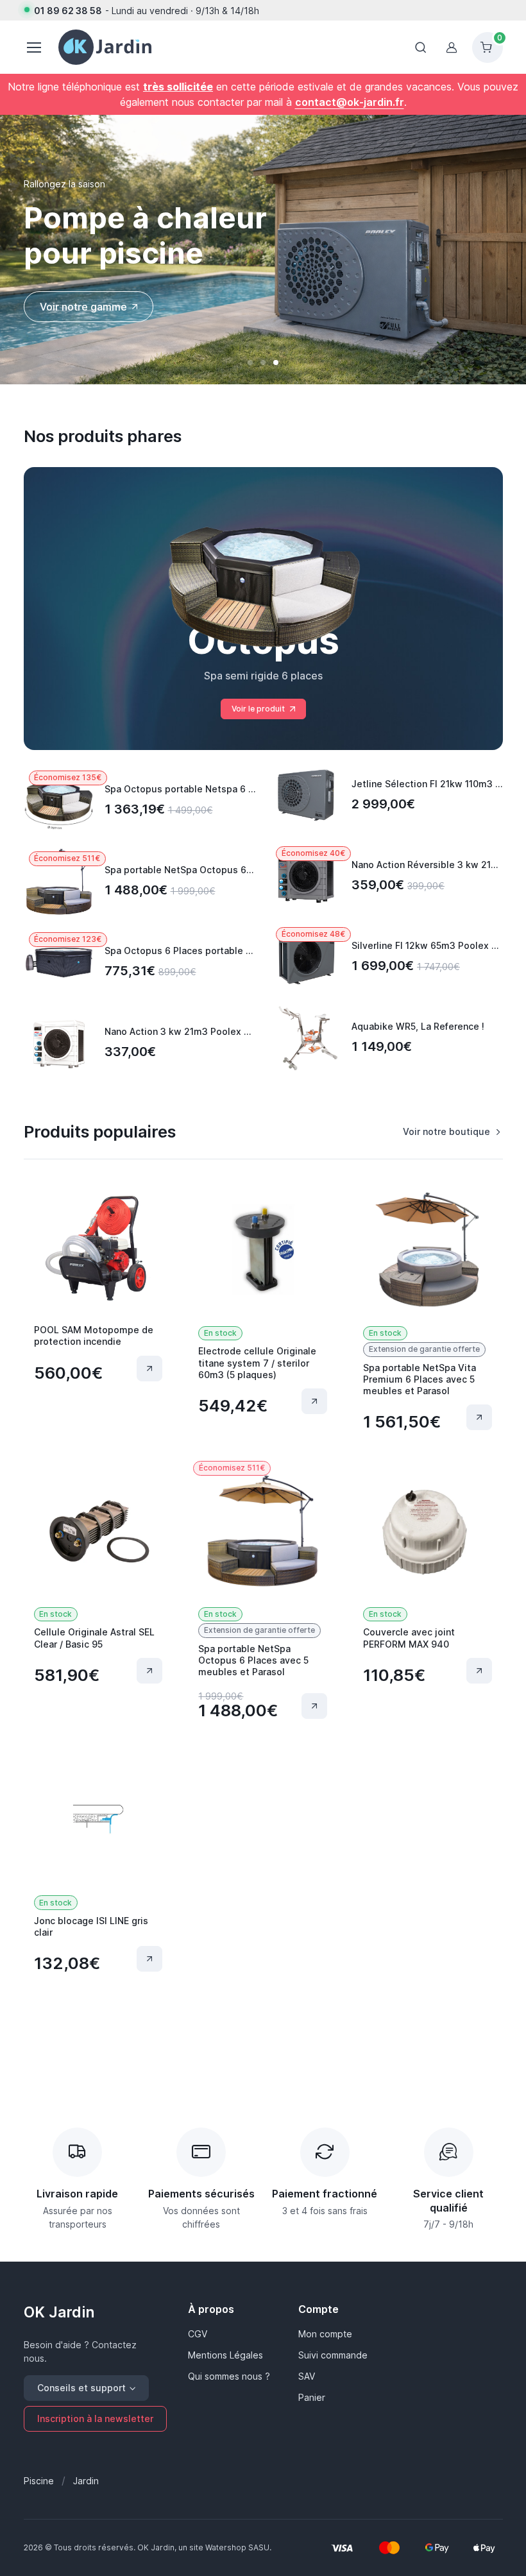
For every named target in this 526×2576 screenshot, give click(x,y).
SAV (307, 2376)
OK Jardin (59, 2312)
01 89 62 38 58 (68, 11)
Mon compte (325, 2334)
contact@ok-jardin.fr (350, 102)
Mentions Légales (225, 2355)
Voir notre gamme (83, 307)
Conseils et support (81, 2388)
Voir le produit (258, 709)
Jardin (86, 2481)
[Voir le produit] (149, 1369)
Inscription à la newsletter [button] (95, 2418)
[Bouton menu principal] (33, 47)
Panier (312, 2397)
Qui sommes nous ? (229, 2376)
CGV (198, 2334)
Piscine (39, 2481)
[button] (250, 363)
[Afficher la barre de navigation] (421, 47)
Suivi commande (333, 2355)
